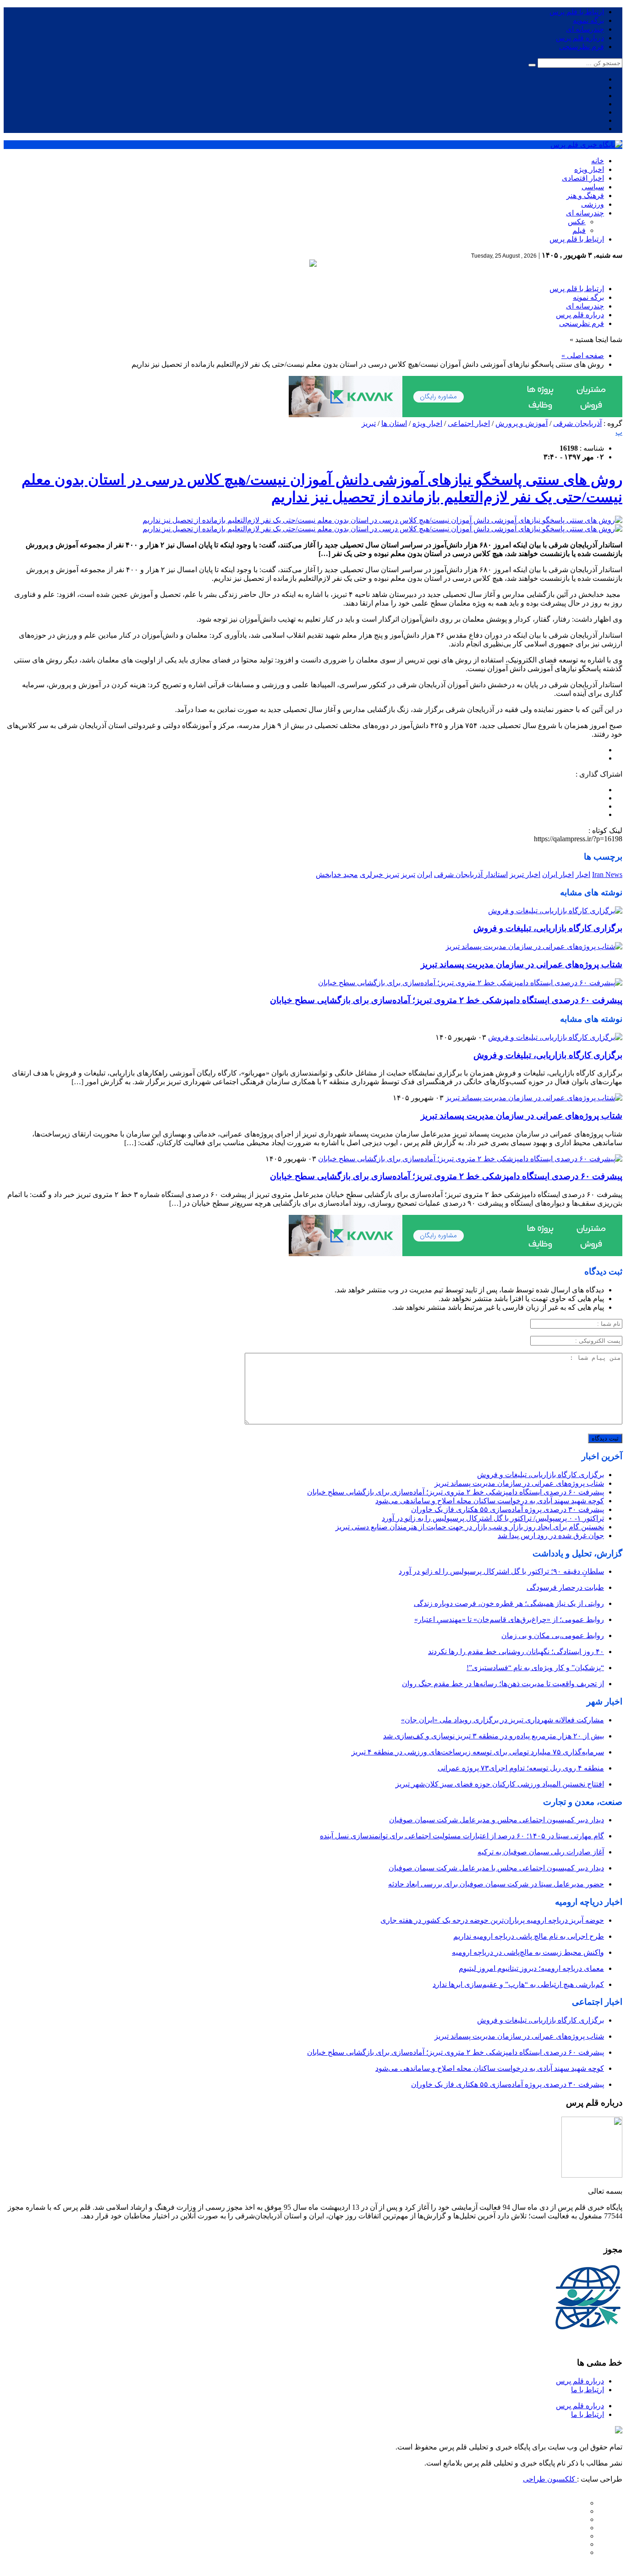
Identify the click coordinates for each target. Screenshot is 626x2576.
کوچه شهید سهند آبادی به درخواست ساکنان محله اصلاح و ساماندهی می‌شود (490, 1501)
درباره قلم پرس (580, 38)
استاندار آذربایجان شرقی (471, 874)
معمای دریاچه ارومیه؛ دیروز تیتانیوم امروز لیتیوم (531, 1968)
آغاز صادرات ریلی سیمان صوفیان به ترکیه (541, 1852)
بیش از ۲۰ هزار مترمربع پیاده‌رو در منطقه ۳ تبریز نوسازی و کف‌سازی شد (494, 1736)
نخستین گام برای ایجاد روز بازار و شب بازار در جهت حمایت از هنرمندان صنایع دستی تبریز (470, 1527)
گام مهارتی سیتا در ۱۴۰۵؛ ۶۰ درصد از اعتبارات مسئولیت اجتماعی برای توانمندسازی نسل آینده (462, 1836)
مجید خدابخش (337, 874)
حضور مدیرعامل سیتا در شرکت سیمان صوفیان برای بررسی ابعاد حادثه (496, 1884)
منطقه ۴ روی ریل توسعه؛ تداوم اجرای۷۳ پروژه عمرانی (521, 1768)
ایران (425, 874)
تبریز (369, 423)
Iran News (607, 874)
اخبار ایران (558, 874)
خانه (598, 161)
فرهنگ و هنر (585, 196)
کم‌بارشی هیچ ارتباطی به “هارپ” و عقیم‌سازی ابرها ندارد (518, 1984)
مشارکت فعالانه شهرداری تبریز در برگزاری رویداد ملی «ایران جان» (502, 1720)
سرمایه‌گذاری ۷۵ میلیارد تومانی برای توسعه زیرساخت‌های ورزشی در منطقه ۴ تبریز (478, 1752)
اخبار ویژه (589, 169)
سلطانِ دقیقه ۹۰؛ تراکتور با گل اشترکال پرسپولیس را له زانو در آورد (501, 1571)
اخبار (583, 874)
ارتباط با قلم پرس (577, 12)
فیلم (579, 230)
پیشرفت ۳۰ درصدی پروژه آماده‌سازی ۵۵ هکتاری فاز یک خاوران (508, 1509)
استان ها (394, 423)
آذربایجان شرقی (577, 423)
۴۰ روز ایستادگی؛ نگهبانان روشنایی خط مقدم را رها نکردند (516, 1652)
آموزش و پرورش (522, 423)
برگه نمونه (588, 20)
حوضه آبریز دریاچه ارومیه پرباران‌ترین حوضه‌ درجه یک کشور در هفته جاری (492, 1920)
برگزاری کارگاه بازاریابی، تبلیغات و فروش (548, 928)
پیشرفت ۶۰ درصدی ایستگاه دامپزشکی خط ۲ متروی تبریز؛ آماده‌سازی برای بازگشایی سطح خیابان (446, 1000)
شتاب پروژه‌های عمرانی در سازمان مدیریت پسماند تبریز (522, 964)
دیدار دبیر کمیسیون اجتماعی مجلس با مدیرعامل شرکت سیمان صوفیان (496, 1868)
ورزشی (593, 204)
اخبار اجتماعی (469, 423)
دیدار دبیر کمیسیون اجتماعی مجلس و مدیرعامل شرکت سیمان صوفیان (497, 1820)
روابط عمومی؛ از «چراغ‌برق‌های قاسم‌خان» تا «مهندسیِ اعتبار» (509, 1619)
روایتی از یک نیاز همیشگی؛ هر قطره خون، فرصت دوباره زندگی (509, 1603)
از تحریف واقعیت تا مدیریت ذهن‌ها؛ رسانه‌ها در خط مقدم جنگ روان (503, 1684)
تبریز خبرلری (379, 874)
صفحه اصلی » (583, 356)
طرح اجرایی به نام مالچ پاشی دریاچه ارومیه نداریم (529, 1936)
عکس (577, 222)
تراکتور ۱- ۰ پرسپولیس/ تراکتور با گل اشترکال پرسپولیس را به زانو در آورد (493, 1518)
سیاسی (593, 187)
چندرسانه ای (585, 29)
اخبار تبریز (525, 874)
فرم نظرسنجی (582, 47)
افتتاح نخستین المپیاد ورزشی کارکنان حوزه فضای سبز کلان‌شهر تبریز (500, 1784)
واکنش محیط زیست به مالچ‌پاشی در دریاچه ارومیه (528, 1952)
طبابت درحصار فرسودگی (565, 1587)
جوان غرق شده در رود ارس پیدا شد (551, 1536)
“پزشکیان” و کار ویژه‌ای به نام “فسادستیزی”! (535, 1668)
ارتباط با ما (588, 2390)
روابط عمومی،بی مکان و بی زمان (553, 1636)
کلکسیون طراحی (550, 2479)
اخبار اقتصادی (583, 178)
